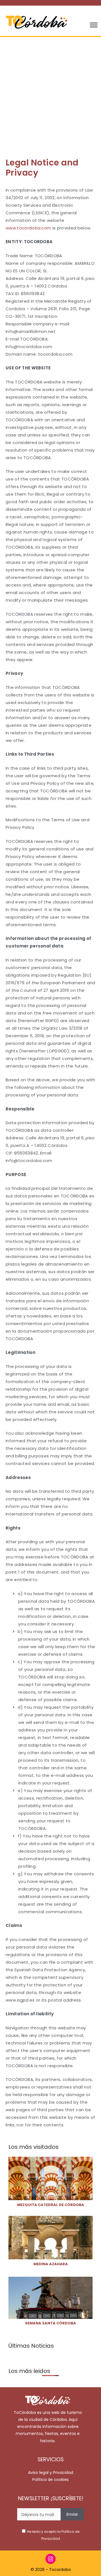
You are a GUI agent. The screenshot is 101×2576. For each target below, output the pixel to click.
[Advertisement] (50, 90)
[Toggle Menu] (94, 25)
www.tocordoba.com (28, 228)
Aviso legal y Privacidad (51, 2473)
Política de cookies (50, 2480)
